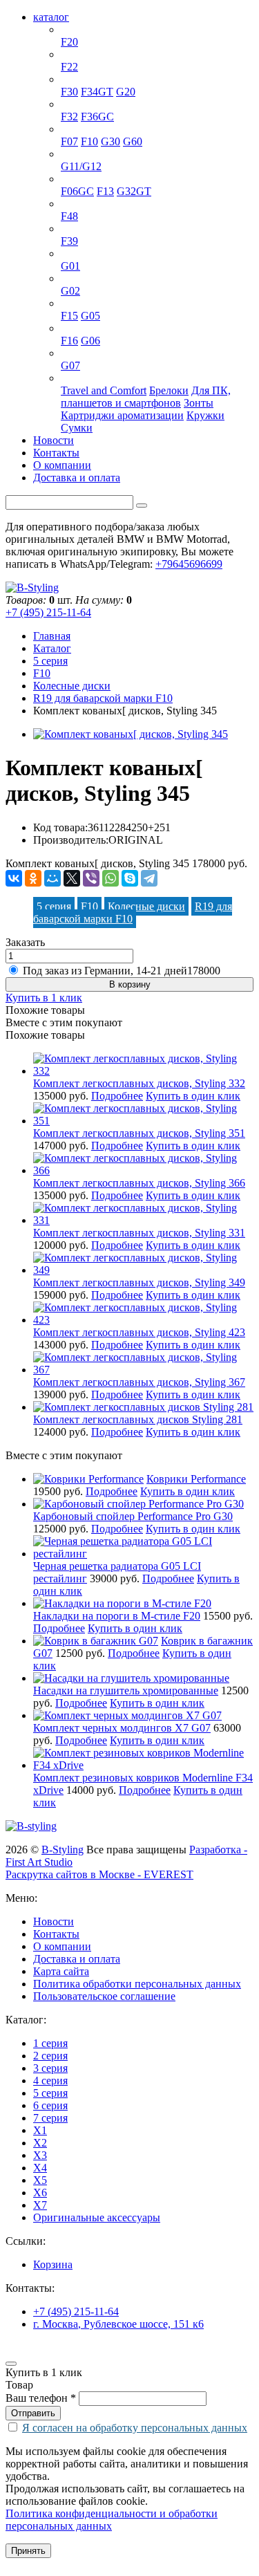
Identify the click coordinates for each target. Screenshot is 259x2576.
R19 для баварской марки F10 (103, 698)
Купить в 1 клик (44, 998)
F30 (69, 92)
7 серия (78, 154)
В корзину (130, 984)
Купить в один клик (193, 1096)
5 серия (78, 129)
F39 (69, 241)
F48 (69, 216)
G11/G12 (81, 166)
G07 (70, 365)
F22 (69, 67)
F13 (105, 191)
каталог (51, 17)
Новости (54, 440)
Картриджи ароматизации (122, 415)
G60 (133, 141)
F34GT (97, 92)
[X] (72, 878)
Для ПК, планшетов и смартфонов (146, 397)
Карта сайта (61, 1971)
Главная (52, 636)
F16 (69, 341)
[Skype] (130, 878)
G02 (70, 291)
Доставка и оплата (77, 478)
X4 (68, 278)
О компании (62, 465)
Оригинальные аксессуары (124, 378)
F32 (69, 117)
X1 (68, 204)
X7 (68, 353)
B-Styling (63, 1850)
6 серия (78, 179)
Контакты (56, 453)
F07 (69, 141)
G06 (90, 341)
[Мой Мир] (52, 878)
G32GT (134, 191)
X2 (68, 229)
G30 (111, 141)
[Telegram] (149, 878)
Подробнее (117, 1096)
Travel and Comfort (104, 390)
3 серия (78, 79)
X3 (68, 253)
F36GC (97, 117)
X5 (68, 303)
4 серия (78, 104)
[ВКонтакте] (14, 878)
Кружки (205, 415)
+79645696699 (189, 564)
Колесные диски (72, 686)
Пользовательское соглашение (104, 1996)
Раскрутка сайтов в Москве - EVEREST (99, 1874)
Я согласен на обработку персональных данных (135, 2428)
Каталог (52, 648)
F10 (89, 141)
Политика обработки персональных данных (137, 1984)
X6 (68, 328)
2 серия (78, 54)
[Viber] (91, 878)
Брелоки (169, 390)
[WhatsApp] (111, 878)
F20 (69, 42)
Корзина (53, 2264)
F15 (69, 316)
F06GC (77, 191)
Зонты (199, 403)
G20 (126, 92)
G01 (70, 266)
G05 (90, 316)
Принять (28, 2551)
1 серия (78, 29)
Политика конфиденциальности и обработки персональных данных (112, 2520)
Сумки (77, 428)
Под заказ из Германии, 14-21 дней (122, 971)
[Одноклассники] (33, 878)
